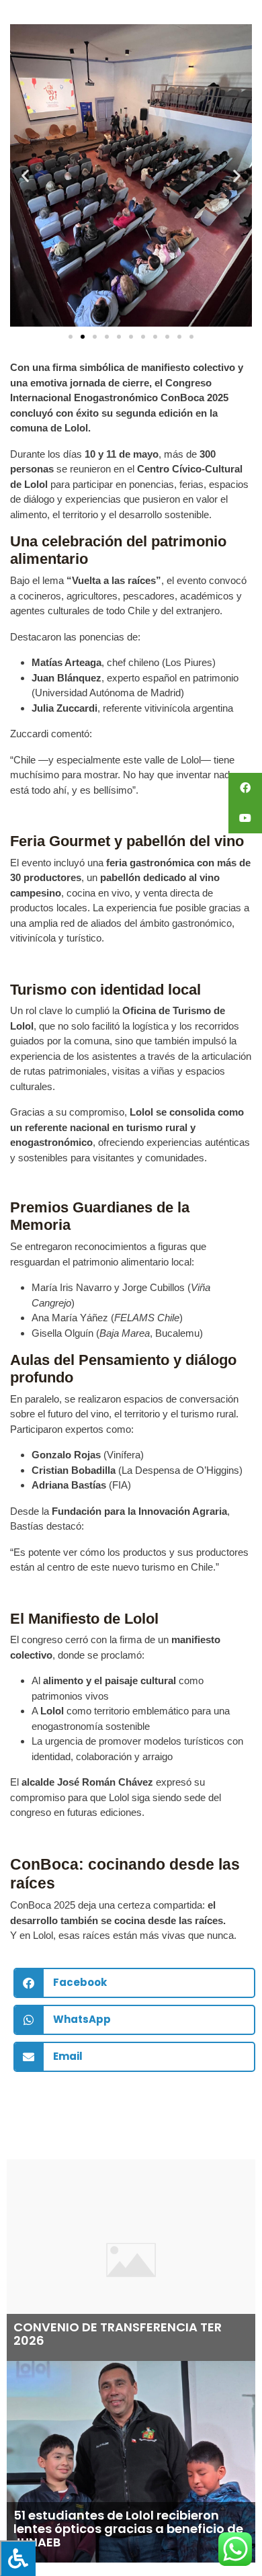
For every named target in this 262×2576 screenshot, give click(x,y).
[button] (25, 176)
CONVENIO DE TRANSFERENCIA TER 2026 (118, 2334)
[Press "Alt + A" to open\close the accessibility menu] (18, 2558)
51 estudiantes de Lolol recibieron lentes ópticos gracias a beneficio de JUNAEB (128, 2529)
